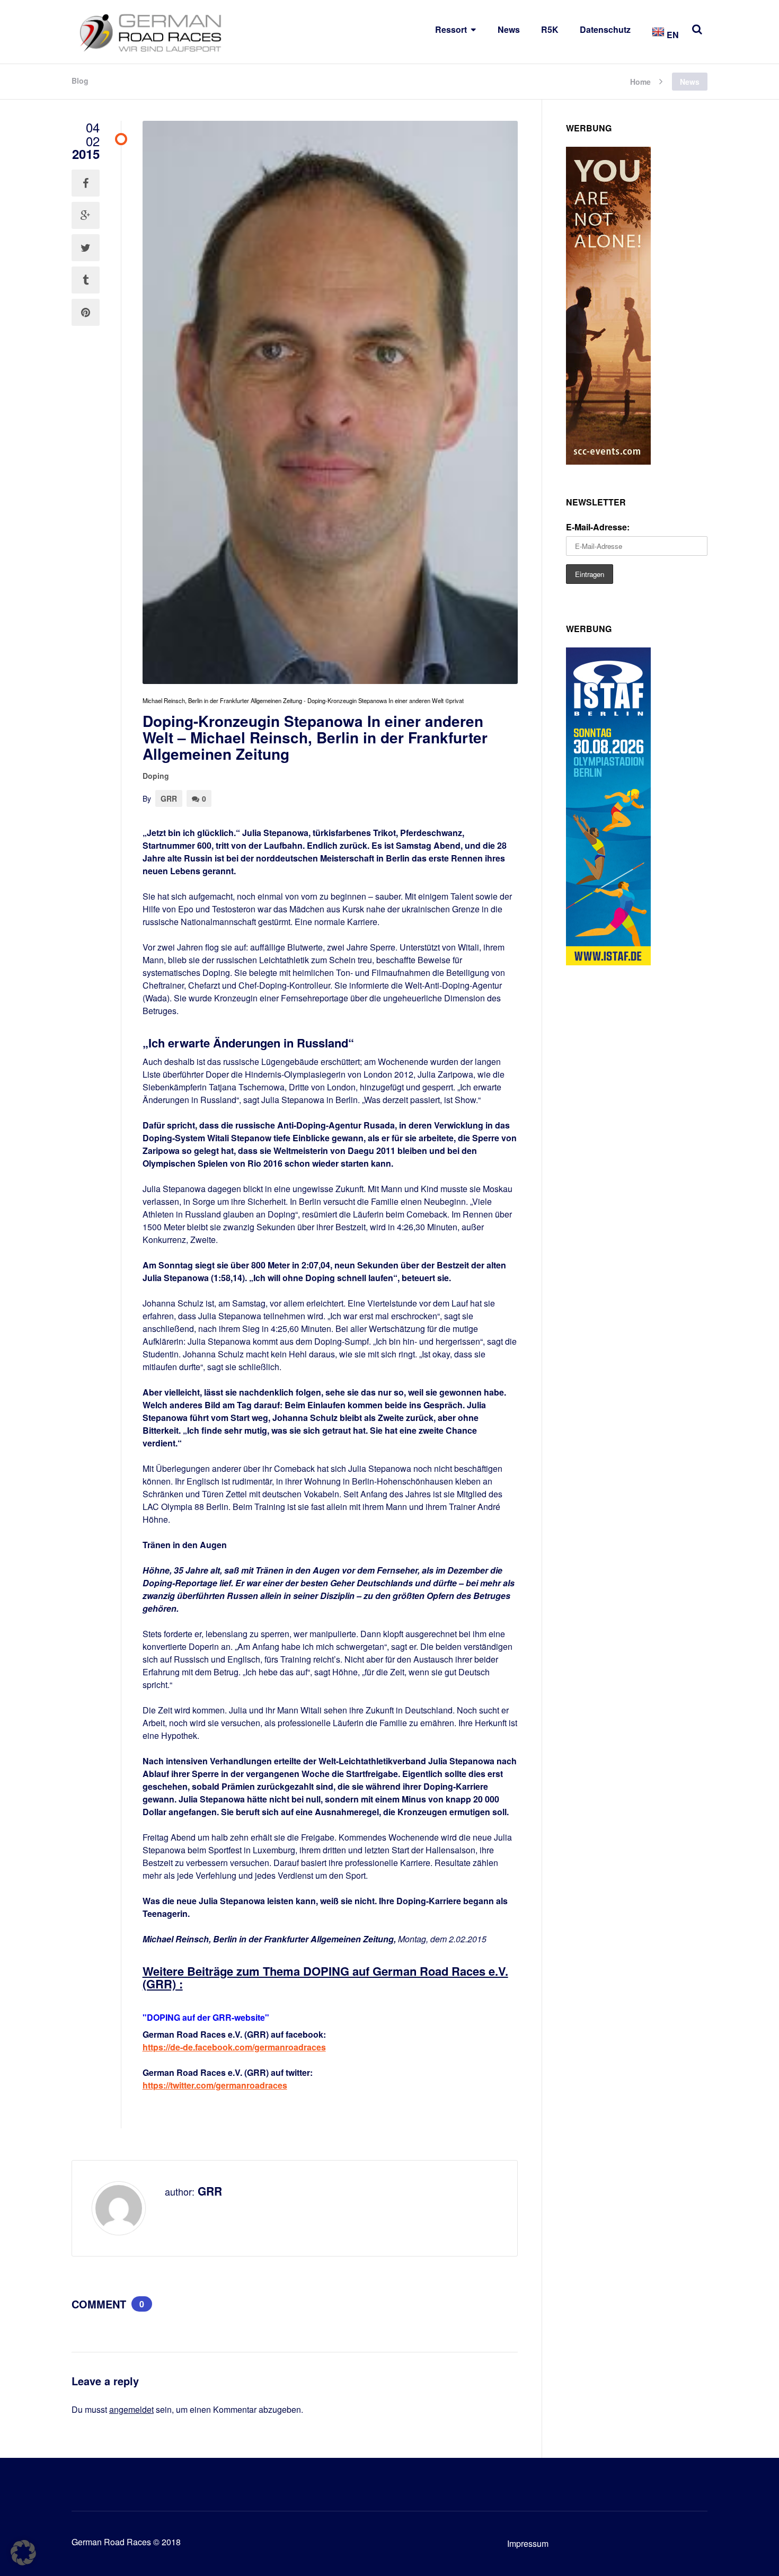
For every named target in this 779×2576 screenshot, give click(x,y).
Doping (156, 776)
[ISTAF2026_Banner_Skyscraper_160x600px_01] (608, 962)
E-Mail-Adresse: (598, 527)
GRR (169, 798)
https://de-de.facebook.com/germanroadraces (234, 2047)
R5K (550, 29)
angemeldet (131, 2409)
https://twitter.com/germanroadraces (215, 2085)
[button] (23, 2553)
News (509, 29)
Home (640, 81)
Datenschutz (605, 29)
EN (672, 35)
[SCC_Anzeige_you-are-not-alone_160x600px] (608, 461)
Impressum (528, 2543)
